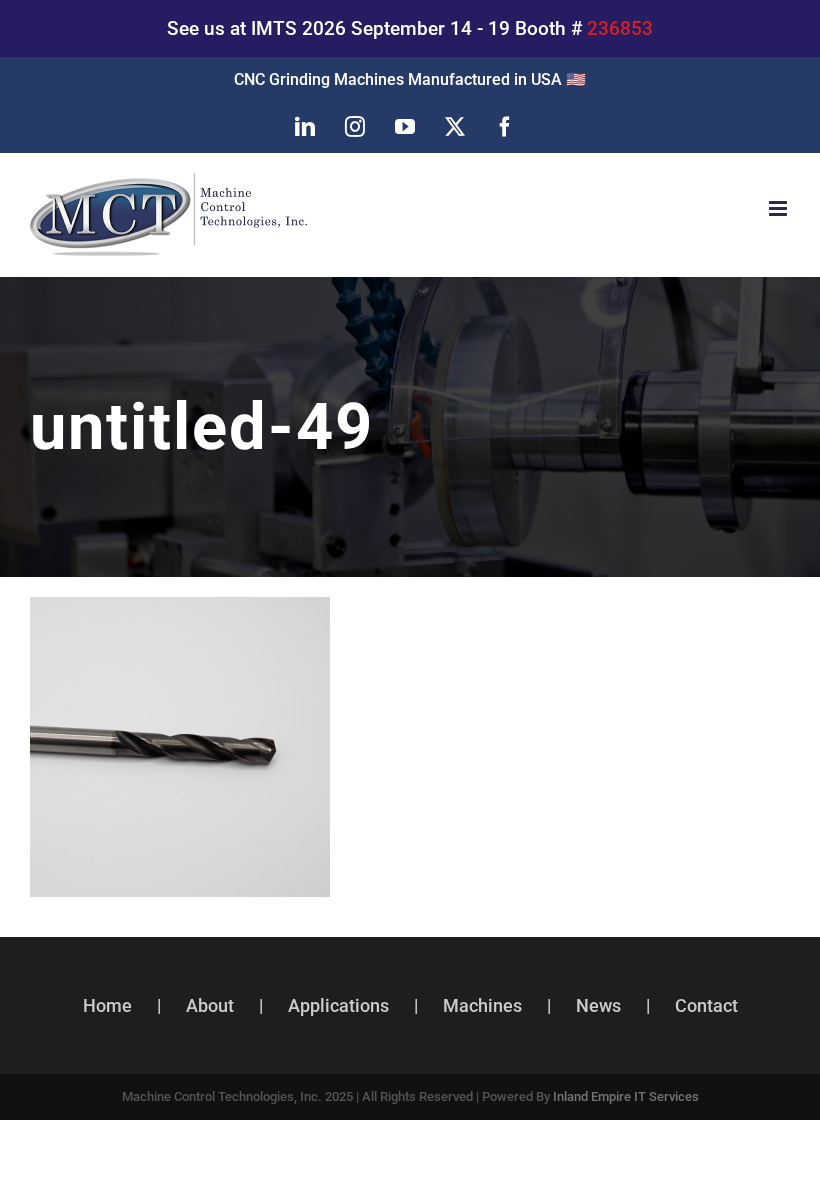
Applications (338, 1005)
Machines (482, 1005)
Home (107, 1005)
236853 (620, 28)
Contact (706, 1005)
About (210, 1005)
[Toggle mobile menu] (779, 208)
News (598, 1005)
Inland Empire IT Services (626, 1096)
